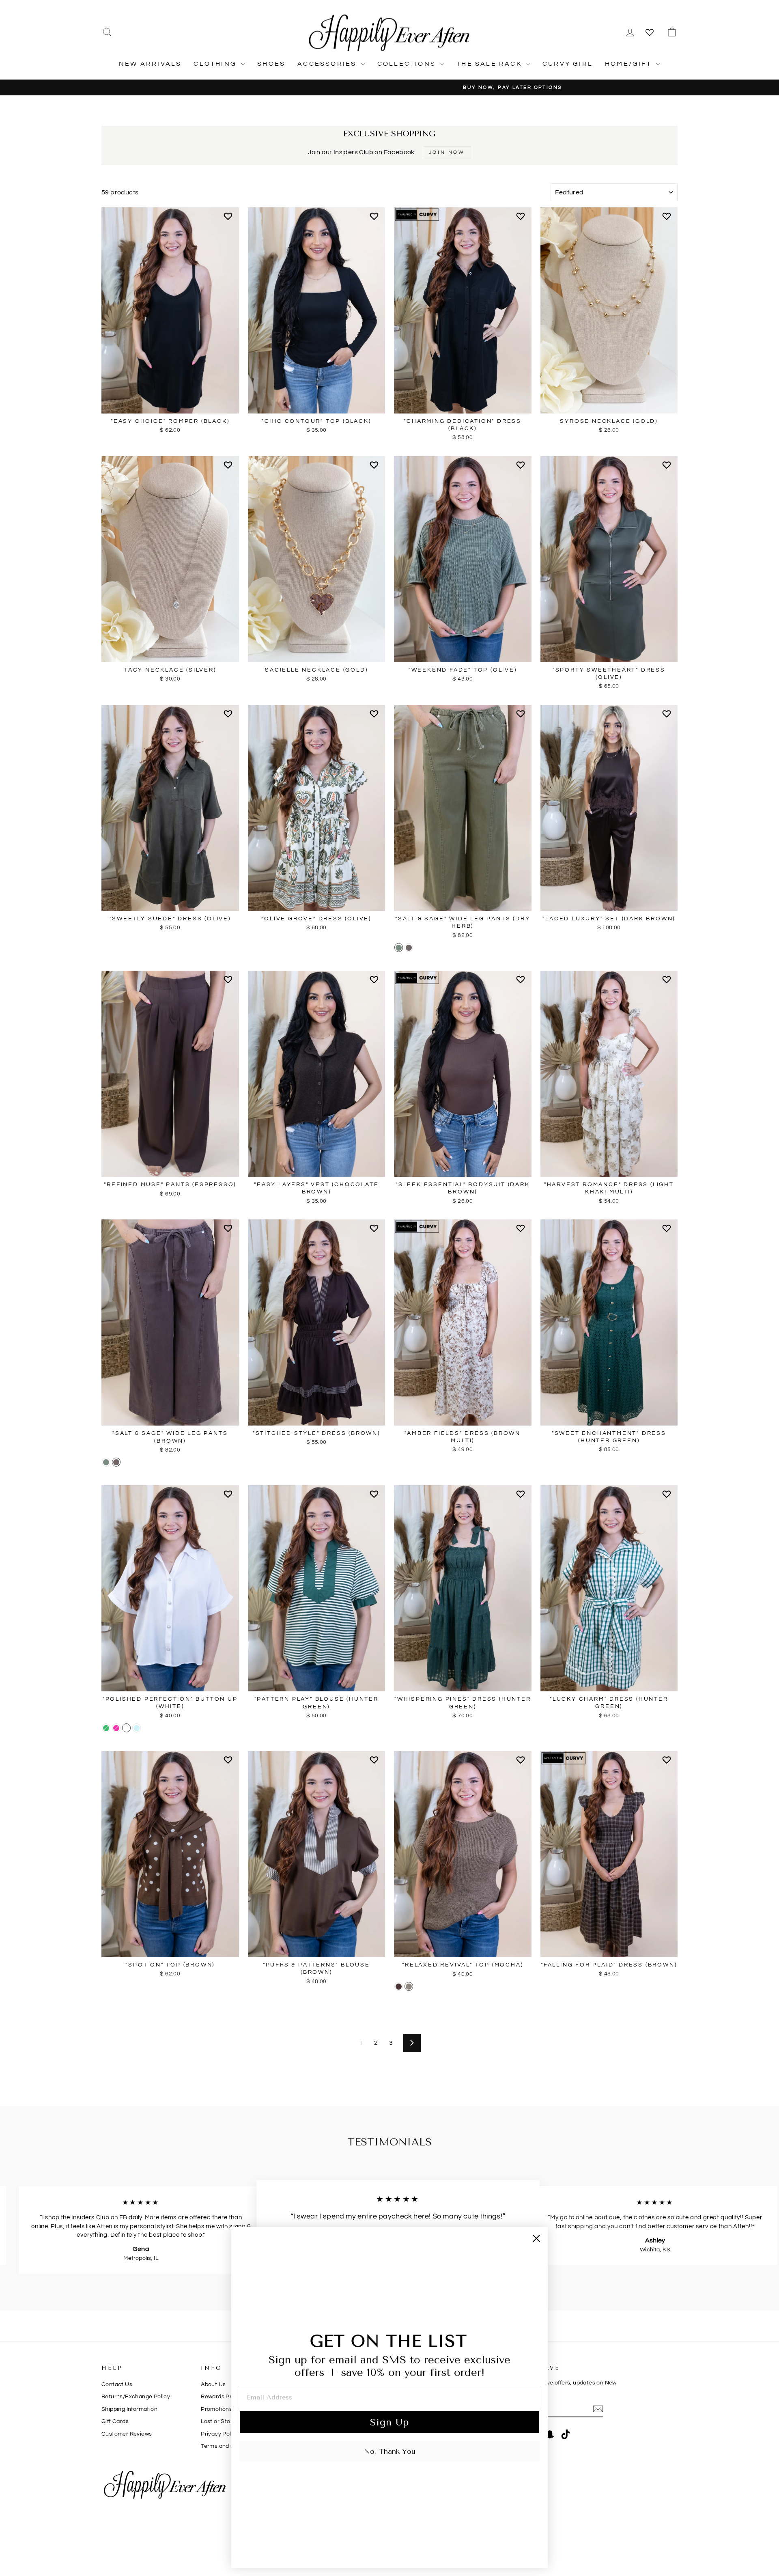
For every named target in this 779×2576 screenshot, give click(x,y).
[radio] (399, 948)
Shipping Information (129, 2409)
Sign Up (389, 2422)
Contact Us (117, 2384)
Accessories (328, 64)
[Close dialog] (536, 2238)
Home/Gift (629, 64)
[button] (229, 220)
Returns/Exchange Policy (136, 2397)
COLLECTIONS (408, 64)
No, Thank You (390, 2451)
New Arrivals (150, 64)
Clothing (216, 64)
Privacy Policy (220, 2434)
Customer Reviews (127, 2434)
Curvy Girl (568, 64)
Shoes (271, 64)
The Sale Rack (490, 64)
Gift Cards (115, 2421)
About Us (213, 2384)
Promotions (216, 2409)
